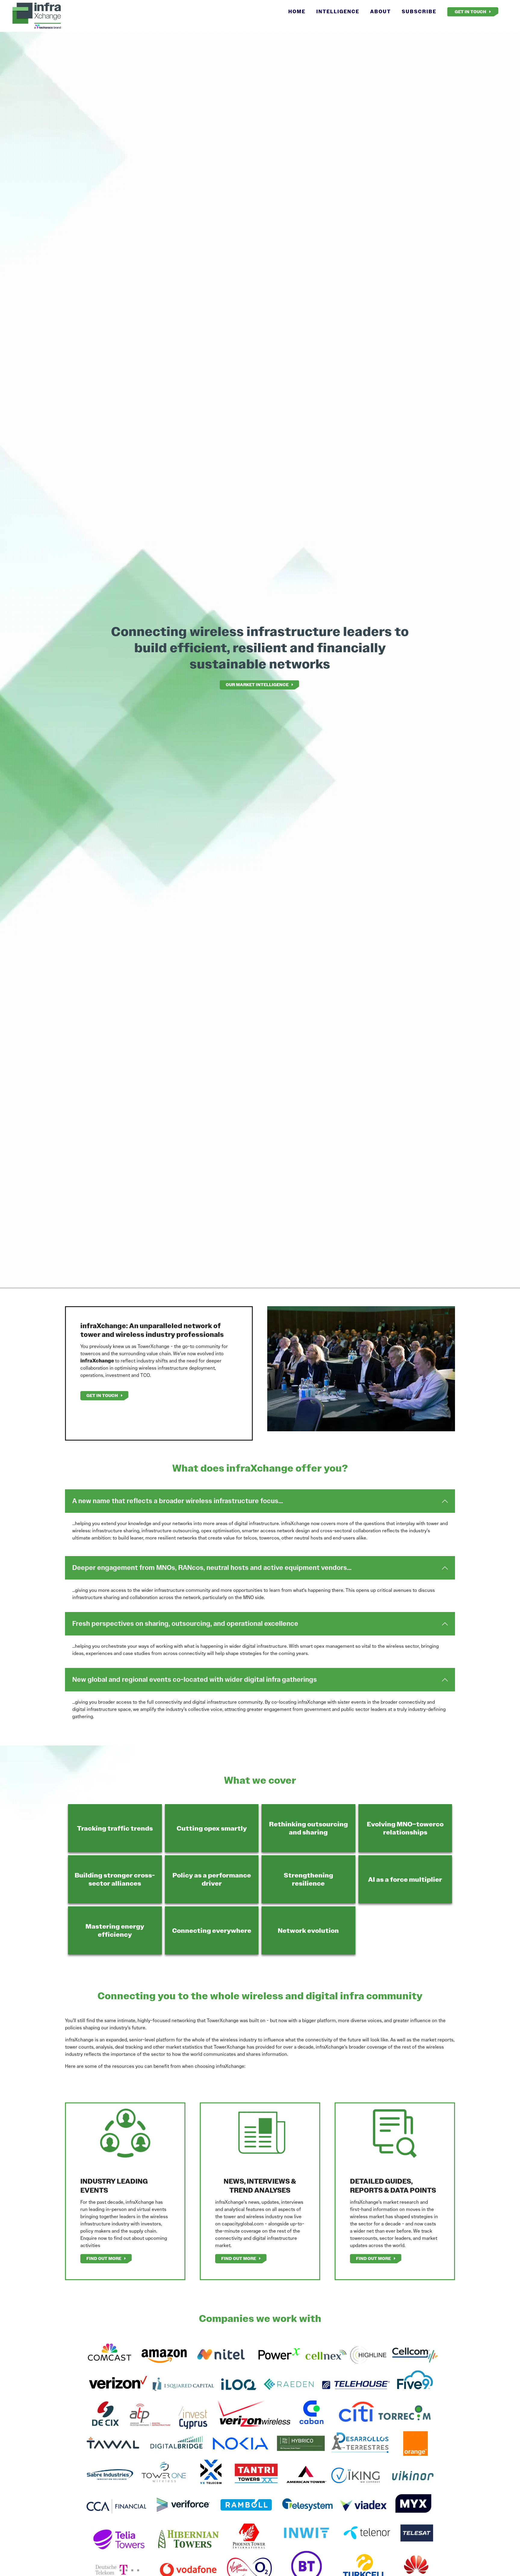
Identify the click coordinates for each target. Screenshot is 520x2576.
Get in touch (102, 1395)
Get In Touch (470, 12)
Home (297, 12)
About (381, 12)
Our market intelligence (257, 685)
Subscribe (419, 12)
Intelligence (338, 12)
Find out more (104, 2258)
